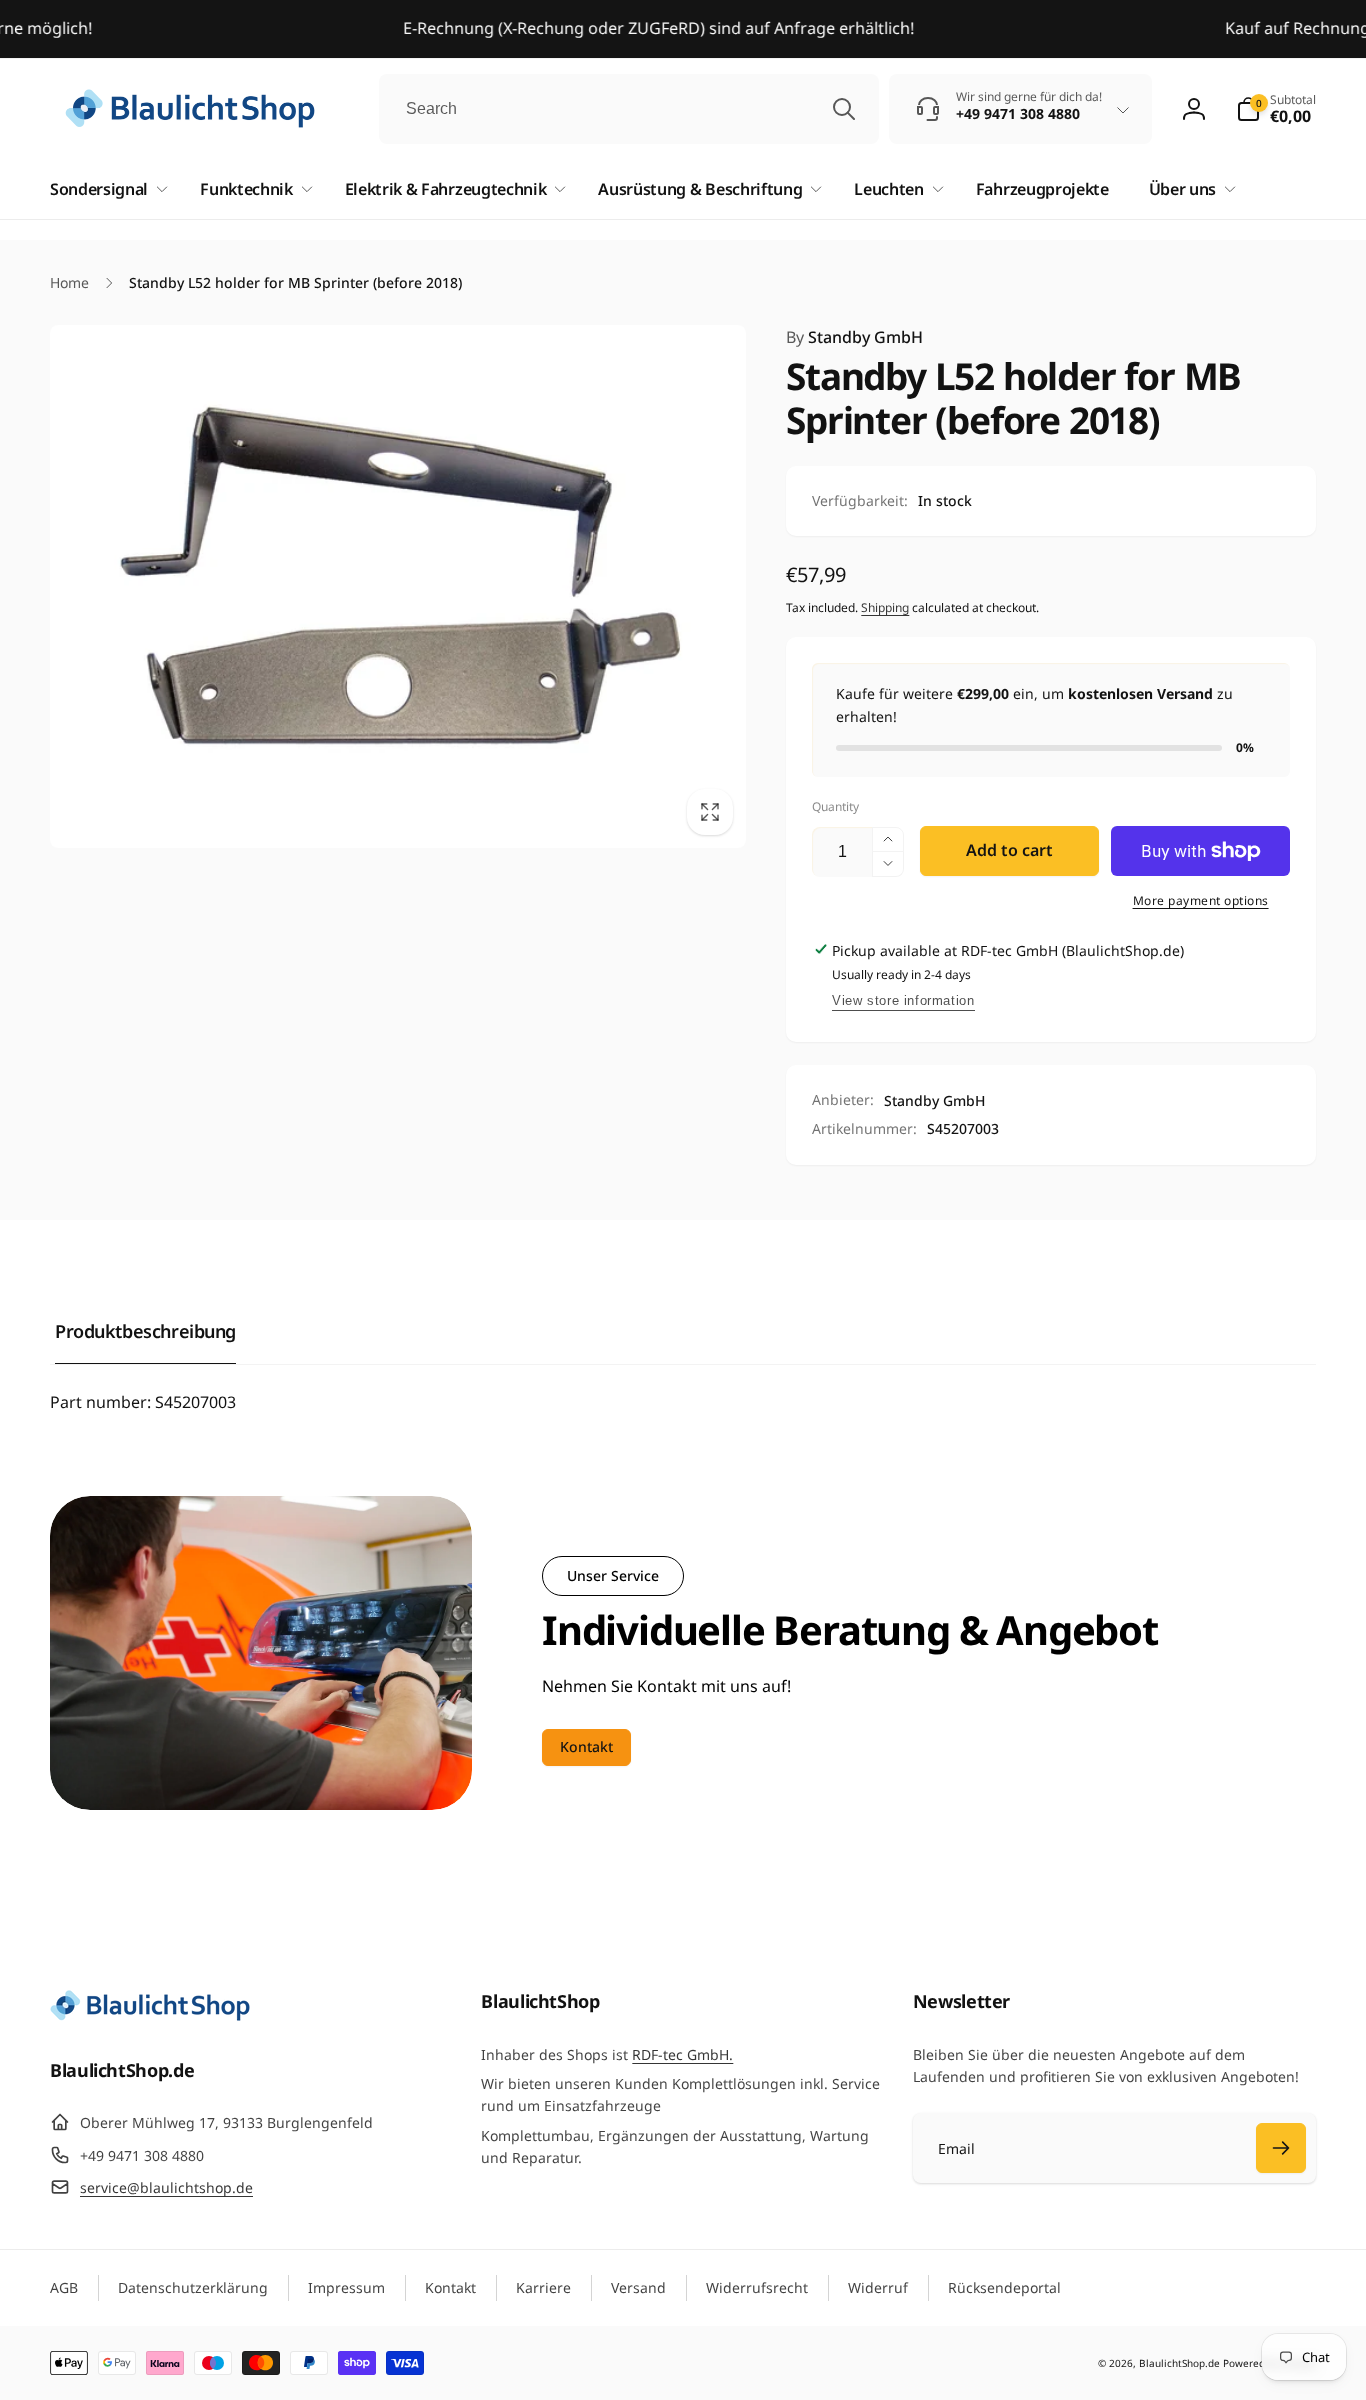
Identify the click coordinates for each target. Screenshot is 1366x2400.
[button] (1276, 109)
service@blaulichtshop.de (166, 2187)
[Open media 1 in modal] (398, 586)
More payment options (1201, 900)
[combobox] (629, 109)
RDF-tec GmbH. (682, 2054)
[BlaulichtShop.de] (150, 2015)
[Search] (844, 109)
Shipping (885, 607)
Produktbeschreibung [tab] (145, 1331)
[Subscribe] (1281, 2148)
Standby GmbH (854, 337)
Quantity (835, 806)
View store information (903, 1000)
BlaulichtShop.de (1179, 2363)
